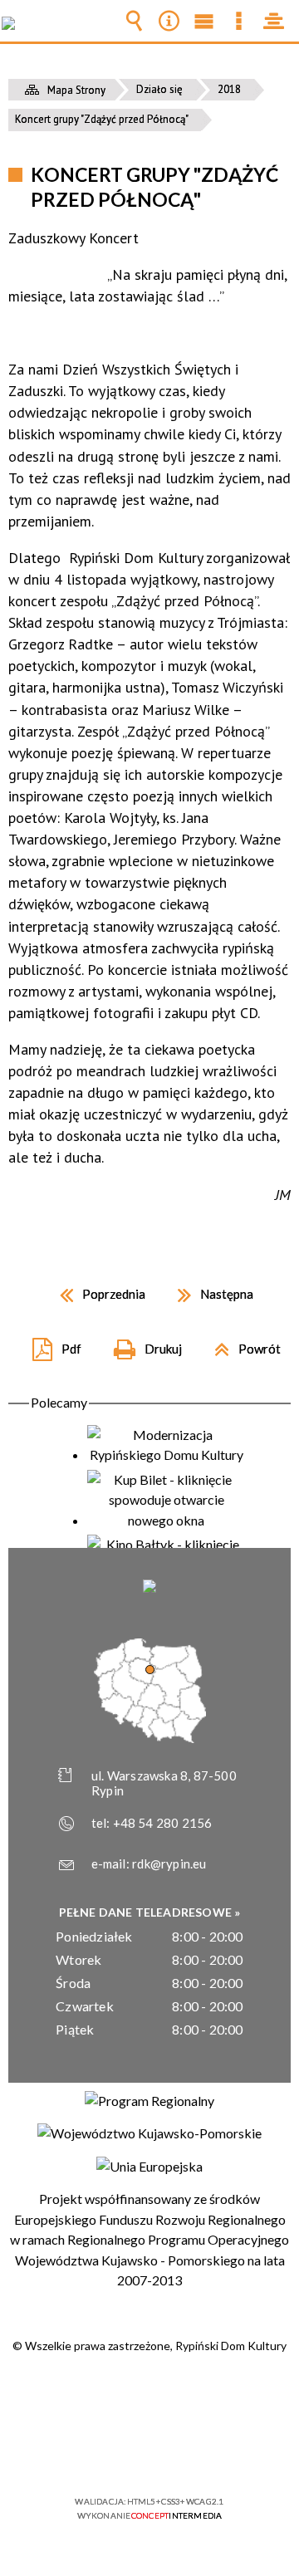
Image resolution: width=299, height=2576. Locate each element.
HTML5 (123, 2454)
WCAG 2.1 (200, 2453)
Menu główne (203, 21)
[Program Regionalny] (149, 2101)
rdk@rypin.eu (169, 1863)
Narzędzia (169, 21)
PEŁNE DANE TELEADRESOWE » (150, 1912)
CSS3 (148, 2454)
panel (273, 21)
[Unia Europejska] (149, 2167)
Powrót (241, 1343)
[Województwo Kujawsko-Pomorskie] (149, 2133)
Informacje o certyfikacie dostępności (150, 2395)
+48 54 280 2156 (163, 1823)
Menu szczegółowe (238, 21)
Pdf (50, 1343)
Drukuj (141, 1343)
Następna (209, 1288)
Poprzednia (96, 1288)
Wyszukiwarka (134, 21)
